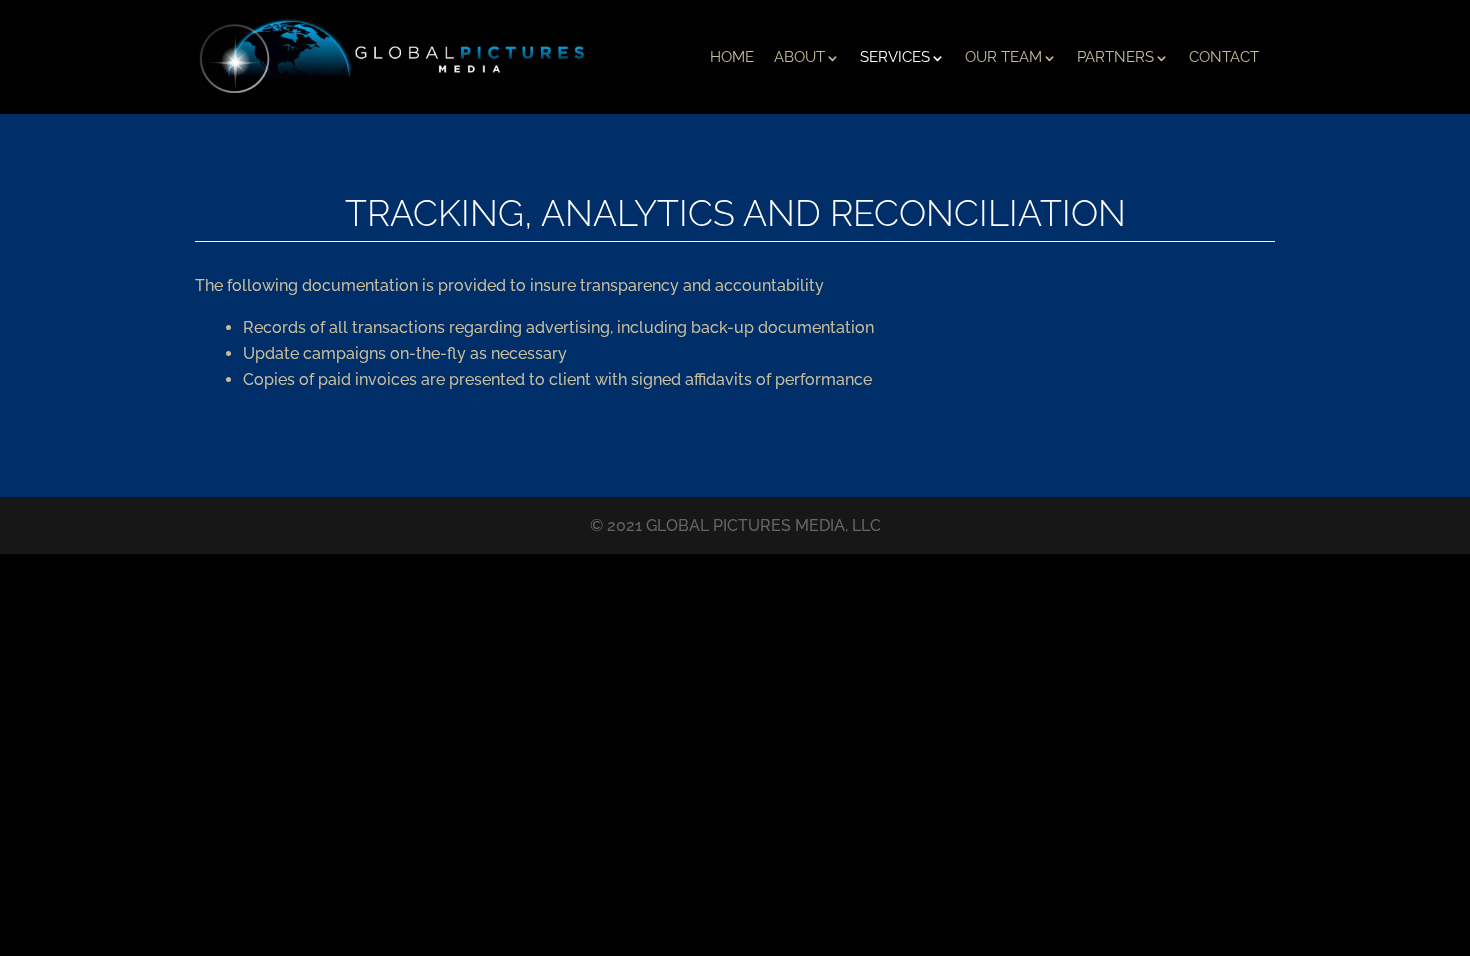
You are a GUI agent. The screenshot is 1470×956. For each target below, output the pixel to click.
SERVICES (895, 57)
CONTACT (1224, 57)
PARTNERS (1115, 57)
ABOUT (799, 57)
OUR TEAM (1003, 57)
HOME (732, 57)
